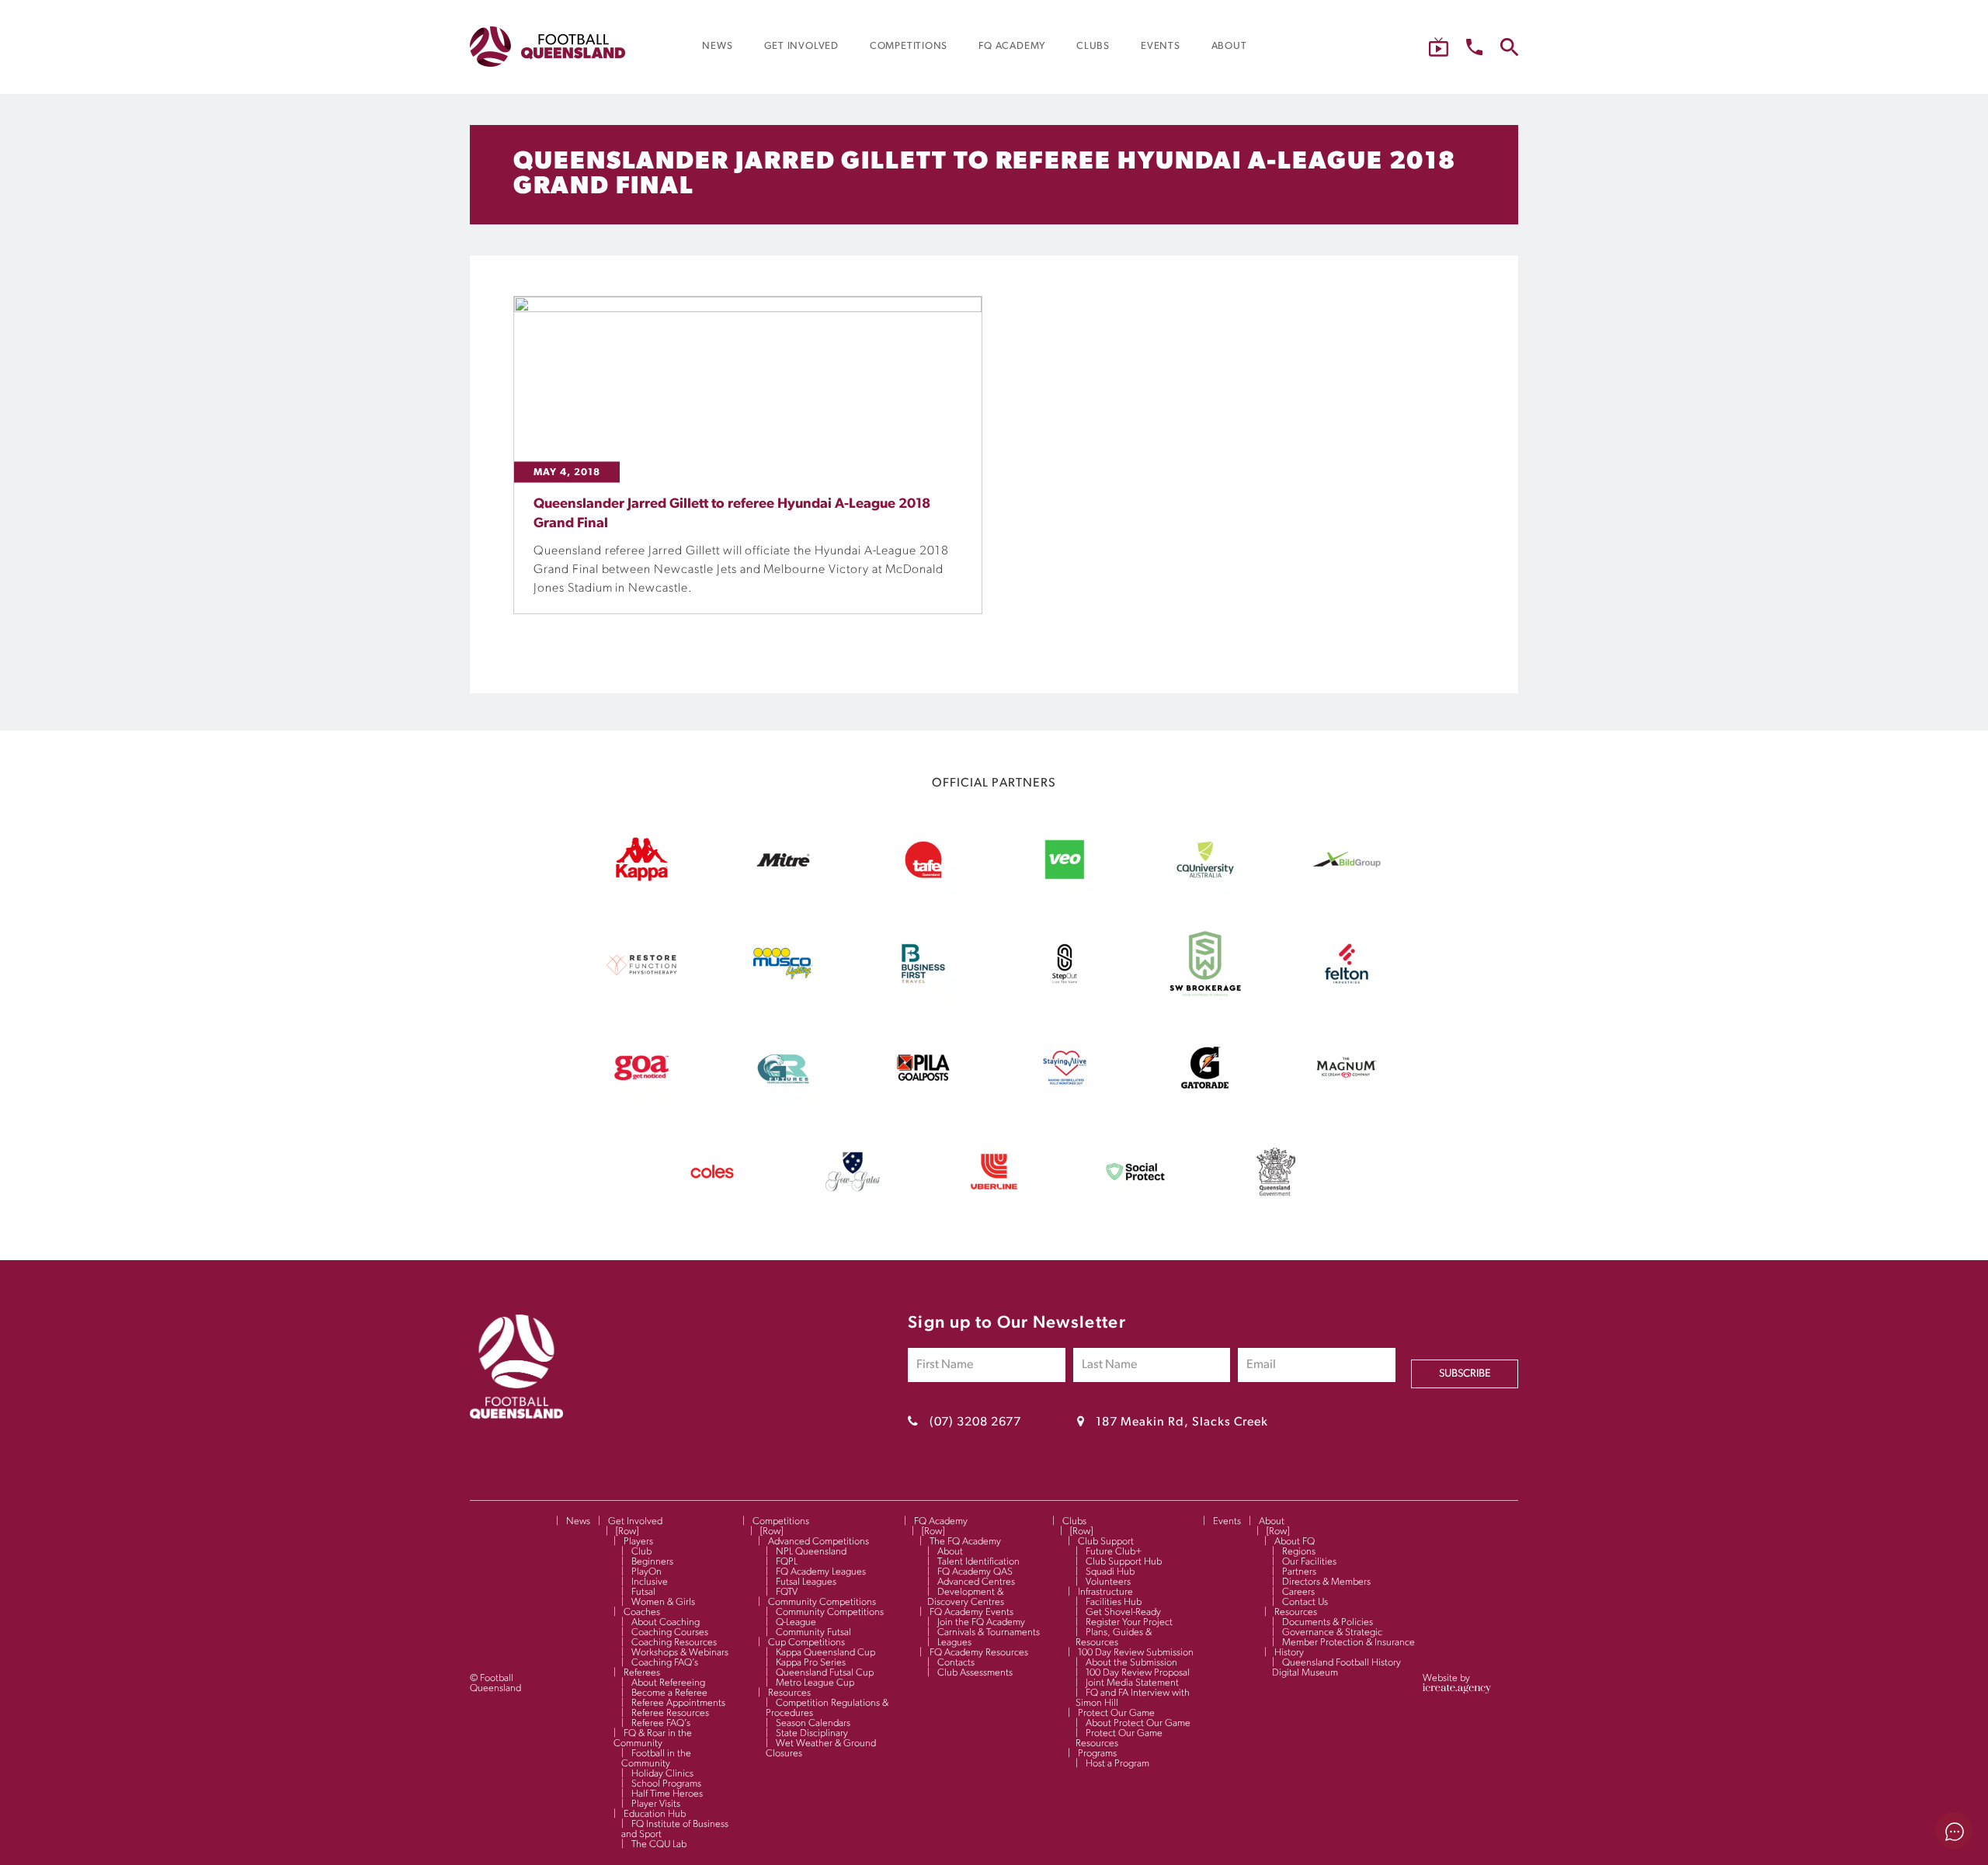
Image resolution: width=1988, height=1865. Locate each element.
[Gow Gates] (853, 1207)
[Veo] (1065, 895)
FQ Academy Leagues (821, 1572)
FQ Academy (941, 1521)
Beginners (652, 1562)
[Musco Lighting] (783, 999)
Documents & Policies (1328, 1622)
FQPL (787, 1562)
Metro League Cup (815, 1683)
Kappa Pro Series (811, 1663)
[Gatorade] (1205, 1103)
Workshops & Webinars (680, 1653)
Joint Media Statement (1132, 1683)
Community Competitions (822, 1602)
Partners (1299, 1572)
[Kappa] (641, 878)
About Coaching (666, 1622)
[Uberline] (994, 1207)
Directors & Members (1326, 1582)
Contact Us (1305, 1602)
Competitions (781, 1521)
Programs (1097, 1754)
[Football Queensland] (547, 47)
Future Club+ (1114, 1552)
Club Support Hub (1124, 1562)
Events (1227, 1521)
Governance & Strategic (1332, 1632)
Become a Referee (669, 1693)
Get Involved (635, 1521)
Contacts (956, 1663)
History (1289, 1653)
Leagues (954, 1643)
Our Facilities (1309, 1562)
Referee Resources (670, 1713)
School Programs (666, 1784)
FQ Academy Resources (979, 1653)
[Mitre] (783, 895)
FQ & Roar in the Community (653, 1738)
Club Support (1106, 1542)
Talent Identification (978, 1562)
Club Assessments (975, 1673)
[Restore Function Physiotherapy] (641, 999)
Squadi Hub (1110, 1572)
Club (641, 1552)
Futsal (643, 1592)
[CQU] (1205, 895)
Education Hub (655, 1814)
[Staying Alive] (1065, 1103)
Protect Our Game (1116, 1713)
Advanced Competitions (818, 1542)
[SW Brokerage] (1205, 999)
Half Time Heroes (667, 1794)
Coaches (642, 1612)
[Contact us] (1474, 47)
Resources (789, 1693)
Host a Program (1117, 1764)
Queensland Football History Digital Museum (1336, 1668)
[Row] (627, 1532)
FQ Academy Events (971, 1612)
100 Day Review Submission (1136, 1653)
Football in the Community (656, 1759)
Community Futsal (813, 1632)
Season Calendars (813, 1723)
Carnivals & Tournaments (989, 1632)
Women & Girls (663, 1602)
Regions (1299, 1552)
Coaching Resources (674, 1643)
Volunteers (1108, 1582)
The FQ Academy (965, 1542)
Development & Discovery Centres (966, 1597)
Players (638, 1542)
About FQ (1295, 1542)
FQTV (787, 1592)
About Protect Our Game (1138, 1723)
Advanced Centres (976, 1582)
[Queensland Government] (1276, 1207)
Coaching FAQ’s (665, 1663)
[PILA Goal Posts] (923, 1103)
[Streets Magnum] (1347, 1103)
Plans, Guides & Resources (1114, 1638)
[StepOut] (1065, 999)
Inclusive (650, 1582)
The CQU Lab (659, 1844)
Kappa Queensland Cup (825, 1653)
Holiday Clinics (662, 1774)
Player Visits (656, 1804)
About (950, 1552)
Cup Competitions (806, 1643)
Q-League (796, 1622)
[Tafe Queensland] (923, 895)
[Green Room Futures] (783, 1103)
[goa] (641, 1103)
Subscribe (1465, 1374)
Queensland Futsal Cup (825, 1673)
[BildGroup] (1347, 895)
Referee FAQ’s (661, 1723)
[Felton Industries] (1347, 999)
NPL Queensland (811, 1552)
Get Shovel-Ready (1123, 1612)
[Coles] (712, 1207)
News (578, 1521)
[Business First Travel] (923, 999)
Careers (1298, 1592)
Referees (642, 1673)
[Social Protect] (1135, 1207)
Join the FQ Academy (981, 1622)
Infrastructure (1105, 1592)
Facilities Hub (1114, 1602)
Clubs (1074, 1521)
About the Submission (1131, 1663)
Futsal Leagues (806, 1582)
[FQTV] (1439, 47)
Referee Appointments (678, 1703)
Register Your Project (1129, 1622)
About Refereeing (668, 1683)
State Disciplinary (812, 1733)
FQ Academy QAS (975, 1572)
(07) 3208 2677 (975, 1422)
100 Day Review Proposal (1138, 1673)
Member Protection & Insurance (1349, 1643)
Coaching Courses (670, 1632)
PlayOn (646, 1572)
